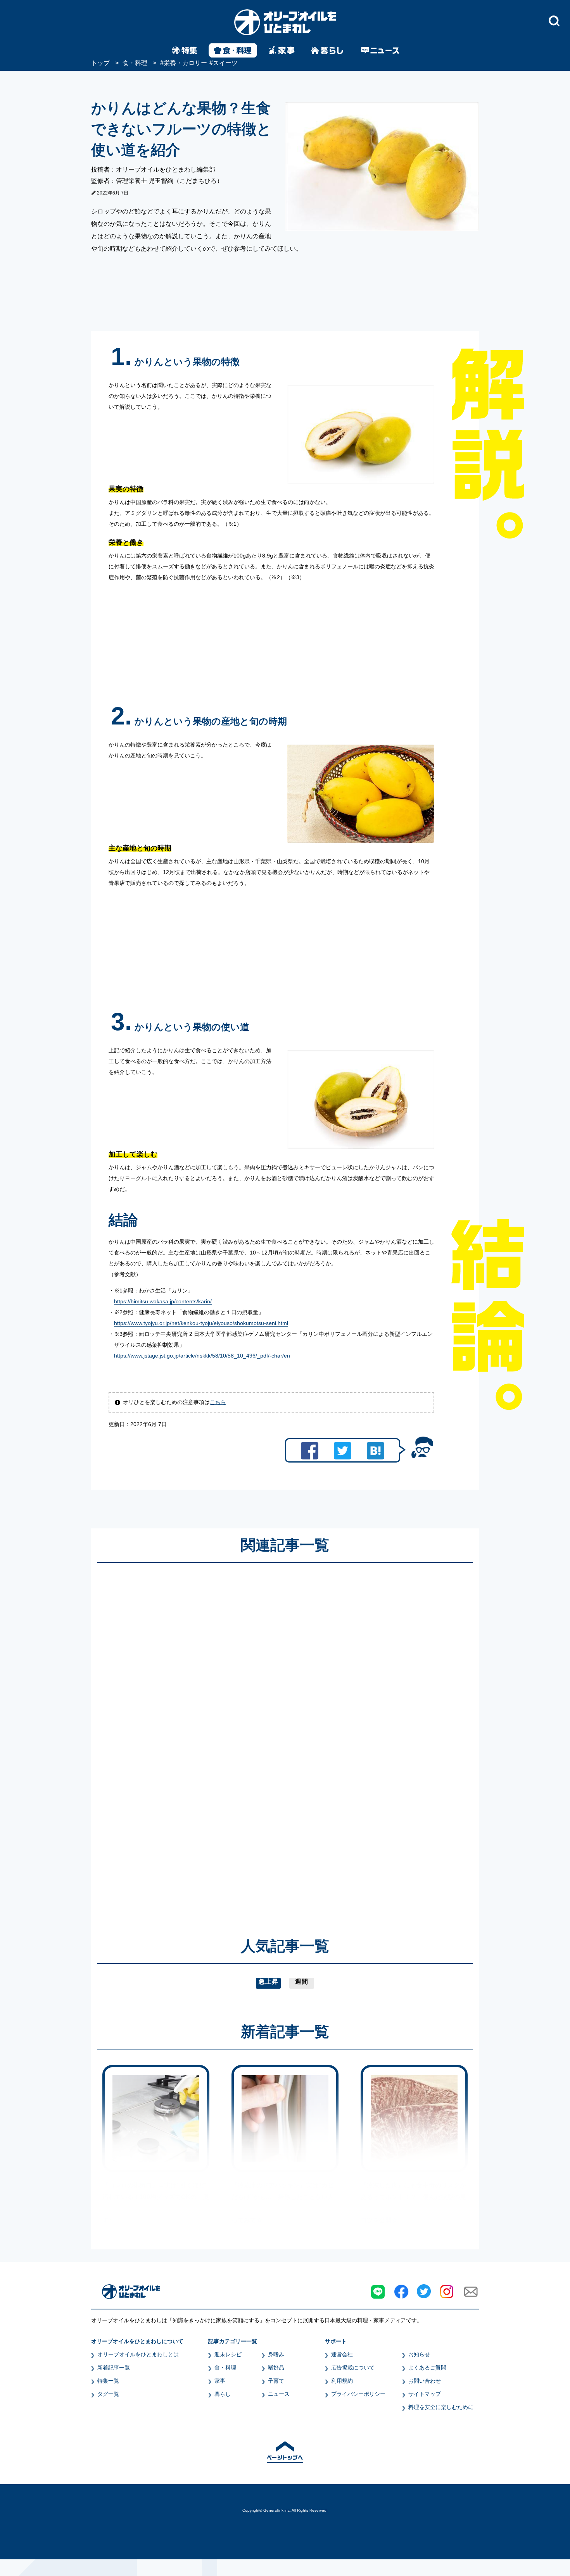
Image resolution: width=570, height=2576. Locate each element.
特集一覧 (108, 2381)
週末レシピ (228, 2354)
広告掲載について (353, 2368)
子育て (276, 2381)
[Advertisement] (211, 1739)
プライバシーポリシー (358, 2394)
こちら (218, 1402)
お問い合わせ (425, 2381)
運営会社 (342, 2354)
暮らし (223, 2394)
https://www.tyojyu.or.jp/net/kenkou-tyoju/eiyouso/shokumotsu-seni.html (201, 1323)
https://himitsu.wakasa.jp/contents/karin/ (163, 1301)
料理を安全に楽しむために (441, 2407)
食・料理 (225, 2368)
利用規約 (342, 2381)
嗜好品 (276, 2368)
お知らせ (419, 2354)
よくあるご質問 (427, 2368)
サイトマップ (425, 2394)
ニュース (279, 2394)
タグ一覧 (108, 2394)
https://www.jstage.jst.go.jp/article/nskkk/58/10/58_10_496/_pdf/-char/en (202, 1356)
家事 (220, 2381)
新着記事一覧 (114, 2368)
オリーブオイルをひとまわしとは (138, 2354)
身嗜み (276, 2354)
